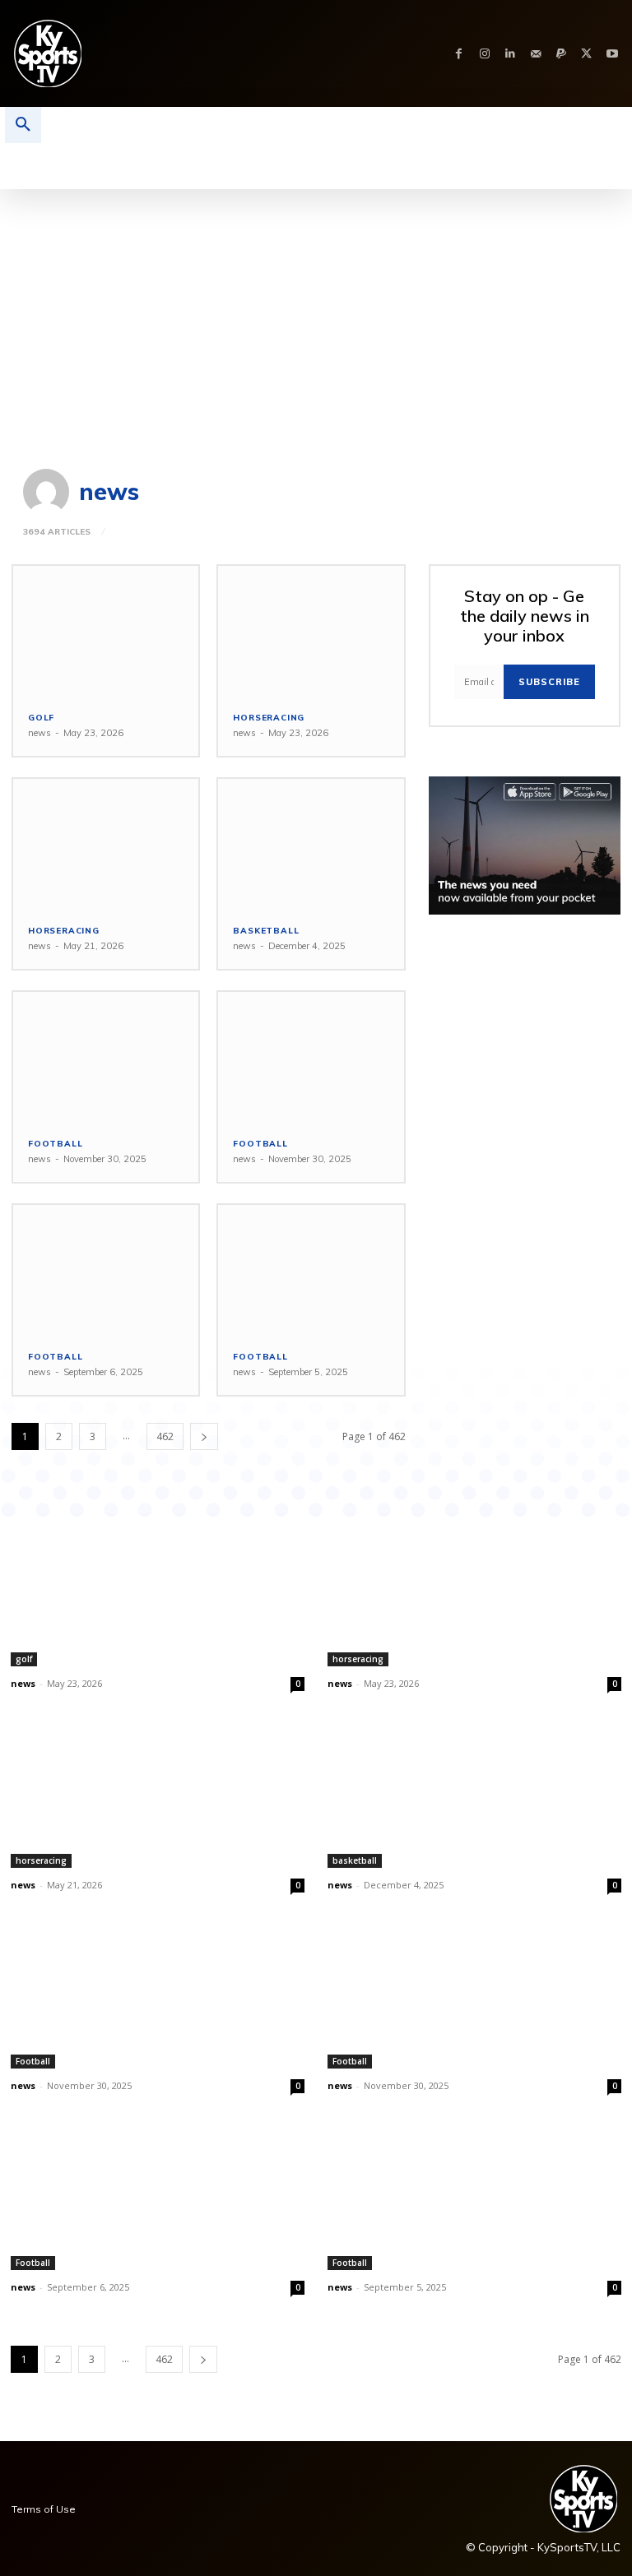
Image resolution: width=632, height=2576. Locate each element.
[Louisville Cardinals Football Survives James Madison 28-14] (106, 1270)
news (39, 733)
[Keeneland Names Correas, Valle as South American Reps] (106, 844)
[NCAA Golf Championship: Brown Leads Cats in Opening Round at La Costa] (106, 631)
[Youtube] (612, 54)
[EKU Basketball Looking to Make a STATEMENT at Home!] (311, 844)
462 (165, 1436)
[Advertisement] (316, 313)
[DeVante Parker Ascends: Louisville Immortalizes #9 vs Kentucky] (106, 1057)
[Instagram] (484, 54)
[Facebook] (459, 54)
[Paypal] (561, 54)
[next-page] (204, 1436)
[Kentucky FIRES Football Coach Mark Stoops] (311, 1057)
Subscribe (549, 682)
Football (55, 1144)
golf (41, 718)
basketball (266, 931)
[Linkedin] (510, 54)
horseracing (269, 718)
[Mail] (535, 54)
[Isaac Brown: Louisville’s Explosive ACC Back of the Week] (311, 1270)
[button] (23, 125)
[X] (586, 54)
